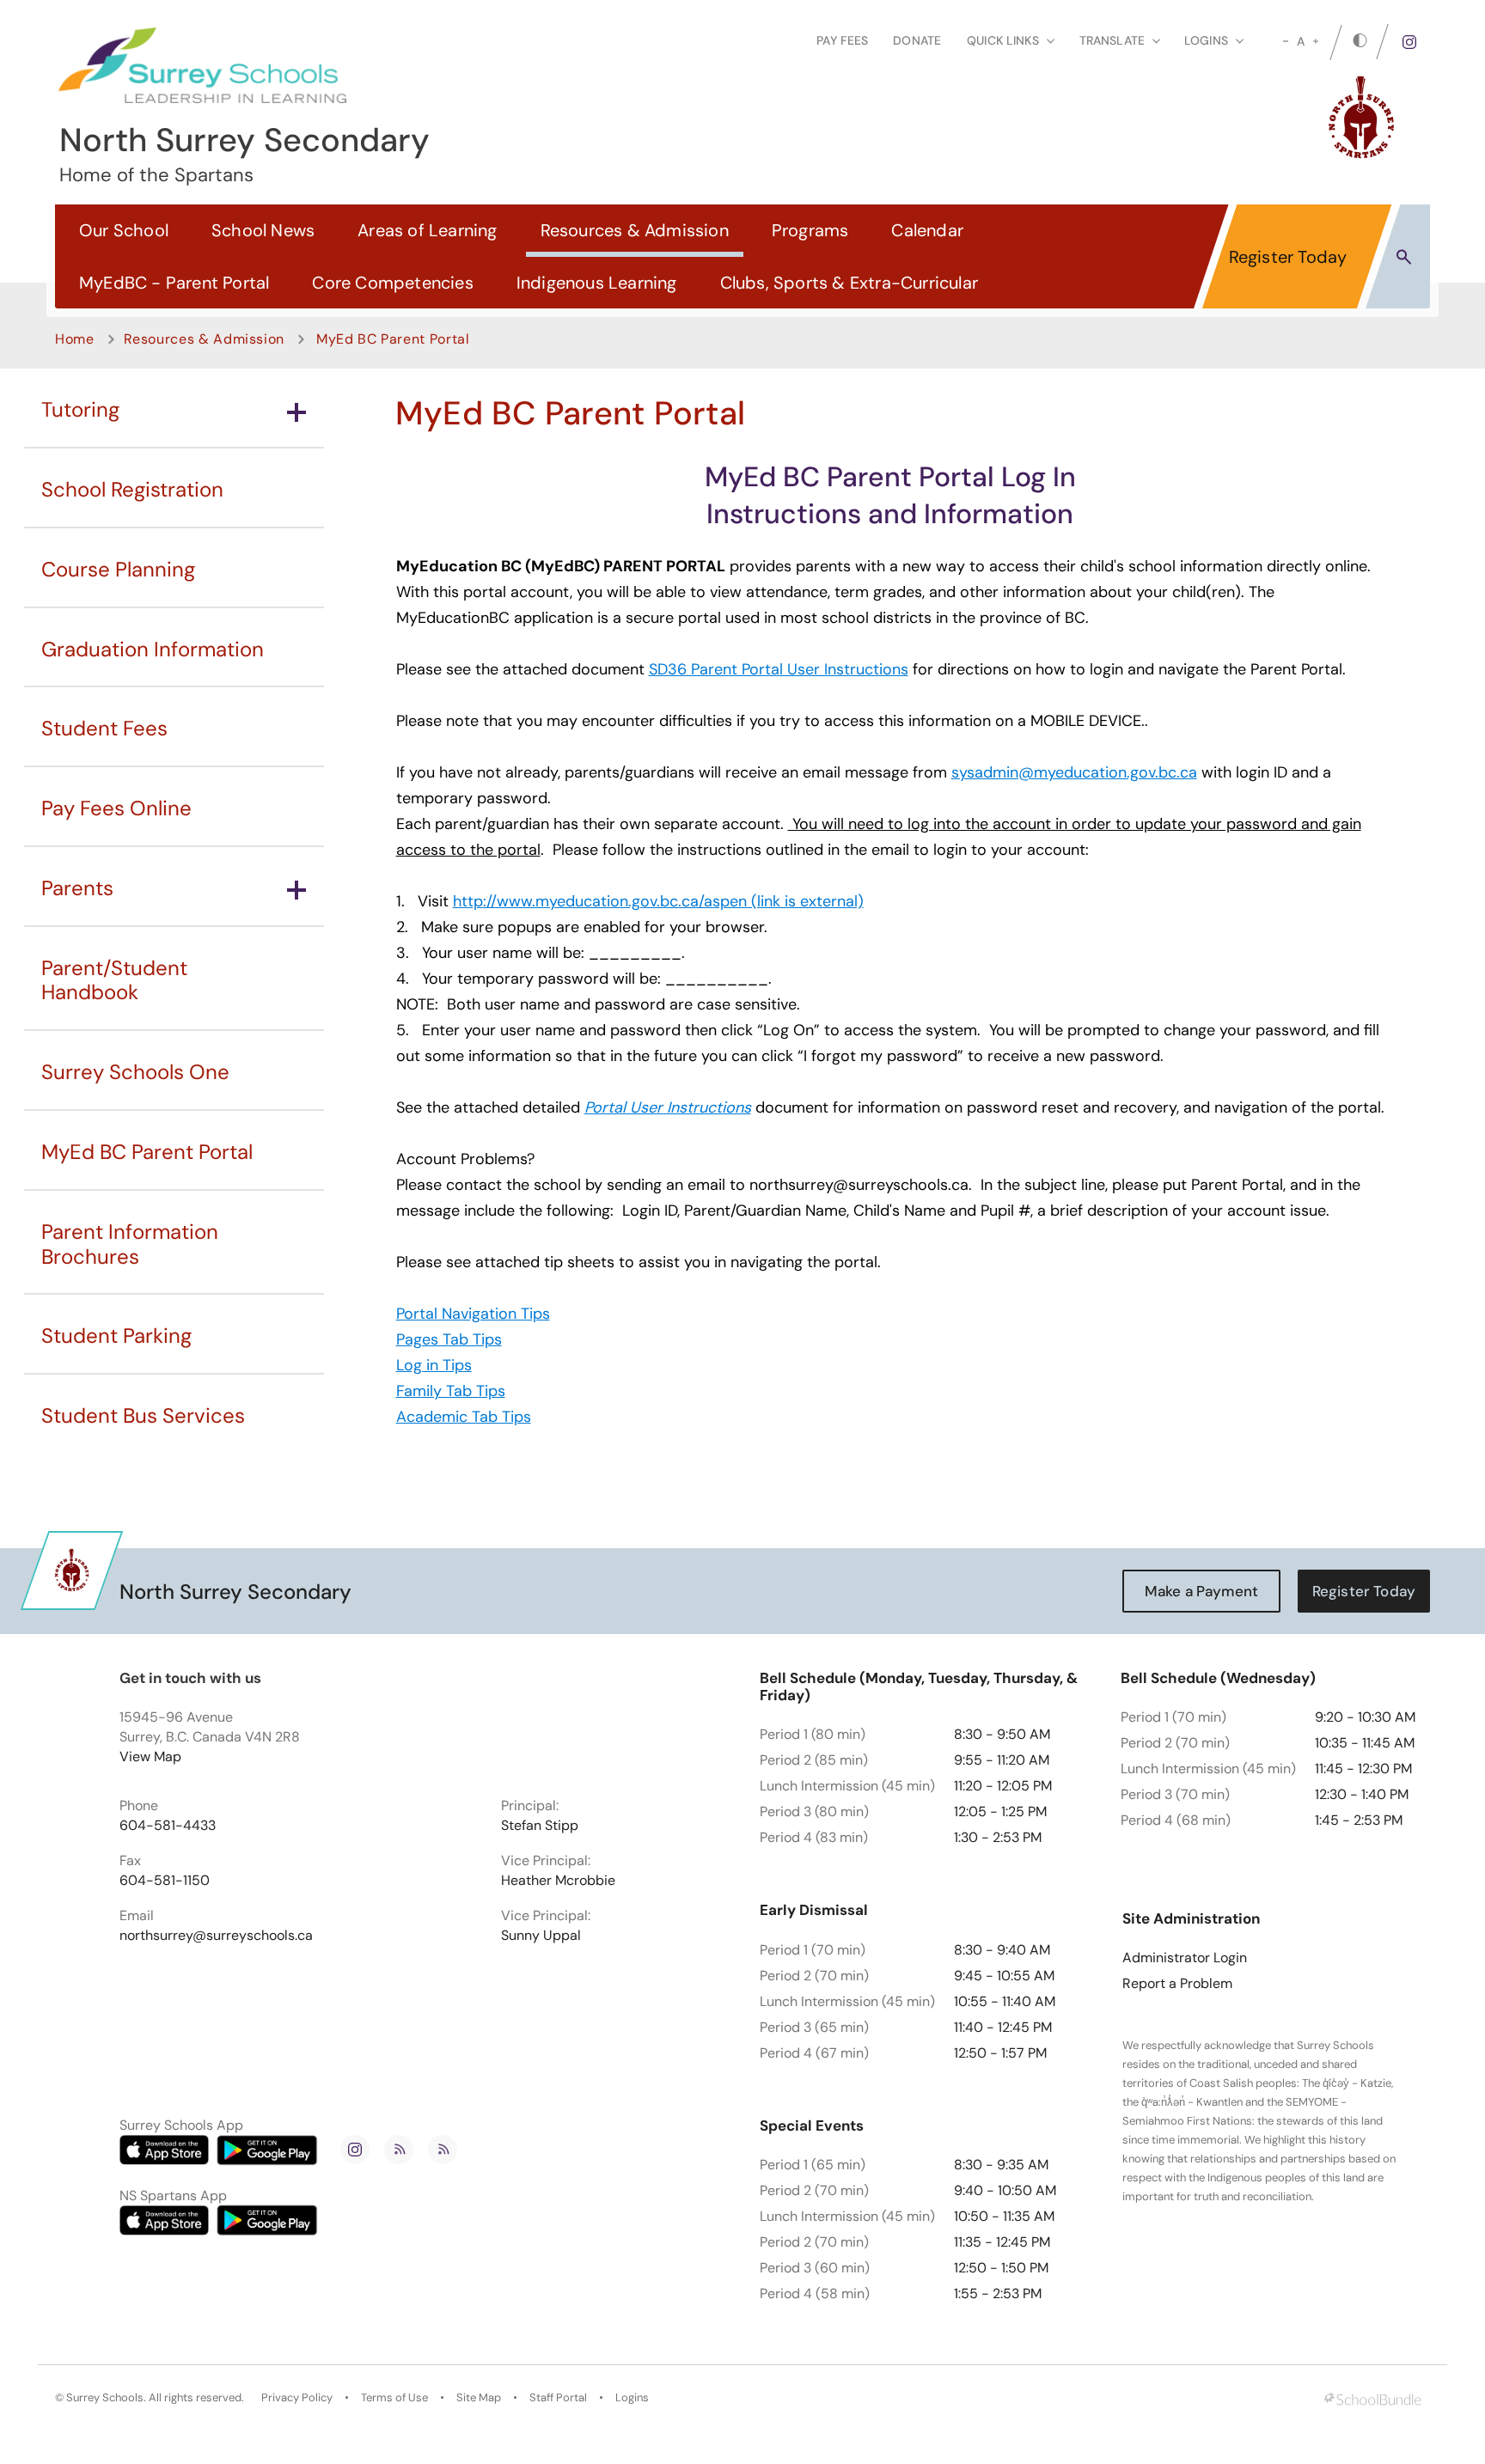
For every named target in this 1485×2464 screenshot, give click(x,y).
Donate (917, 40)
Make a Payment (1201, 1591)
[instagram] (1409, 42)
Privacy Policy (297, 2398)
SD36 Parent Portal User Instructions (779, 669)
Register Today (1288, 257)
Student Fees (104, 728)
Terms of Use (394, 2398)
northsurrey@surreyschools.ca (216, 1936)
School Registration (132, 489)
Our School (124, 230)
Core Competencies (392, 283)
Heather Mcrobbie (558, 1881)
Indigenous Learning (597, 283)
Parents (77, 888)
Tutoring (80, 409)
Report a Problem (1177, 1984)
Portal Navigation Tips (473, 1314)
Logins (632, 2398)
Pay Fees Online (116, 808)
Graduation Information (153, 649)
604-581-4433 (168, 1826)
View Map (150, 1757)
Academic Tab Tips (464, 1417)
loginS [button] (1206, 40)
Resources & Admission (635, 230)
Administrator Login (1185, 1958)
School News (263, 230)
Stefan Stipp (540, 1826)
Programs (810, 230)
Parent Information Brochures (130, 1244)
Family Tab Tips (451, 1391)
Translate (1112, 40)
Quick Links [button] (1003, 40)
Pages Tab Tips (449, 1339)
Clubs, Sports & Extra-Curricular (849, 283)
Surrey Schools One (135, 1072)
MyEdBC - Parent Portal (174, 283)
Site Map (479, 2398)
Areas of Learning (427, 230)
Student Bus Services (143, 1415)
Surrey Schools (105, 2398)
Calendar (927, 230)
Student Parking (116, 1336)
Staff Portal (558, 2398)
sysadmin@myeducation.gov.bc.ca (1074, 772)
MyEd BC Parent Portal (147, 1152)
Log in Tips (434, 1365)
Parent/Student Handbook (114, 980)
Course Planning (118, 569)
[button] (1404, 256)
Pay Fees (842, 40)
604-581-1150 (165, 1881)
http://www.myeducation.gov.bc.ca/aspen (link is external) (658, 901)
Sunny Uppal (541, 1936)
